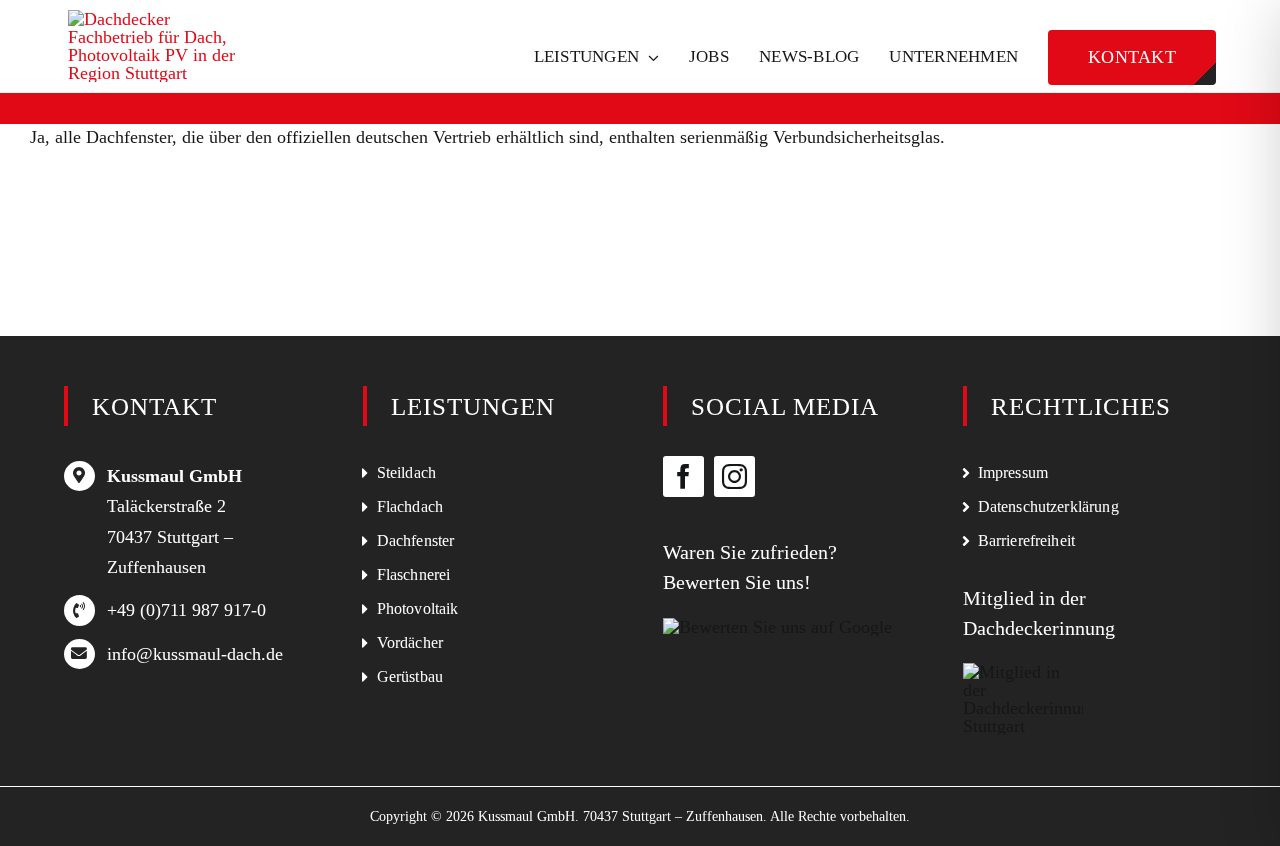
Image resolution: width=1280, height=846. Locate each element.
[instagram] (734, 476)
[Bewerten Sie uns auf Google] (777, 627)
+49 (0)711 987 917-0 (186, 610)
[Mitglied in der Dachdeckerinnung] (1023, 672)
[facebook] (683, 476)
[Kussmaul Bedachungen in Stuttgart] (163, 19)
